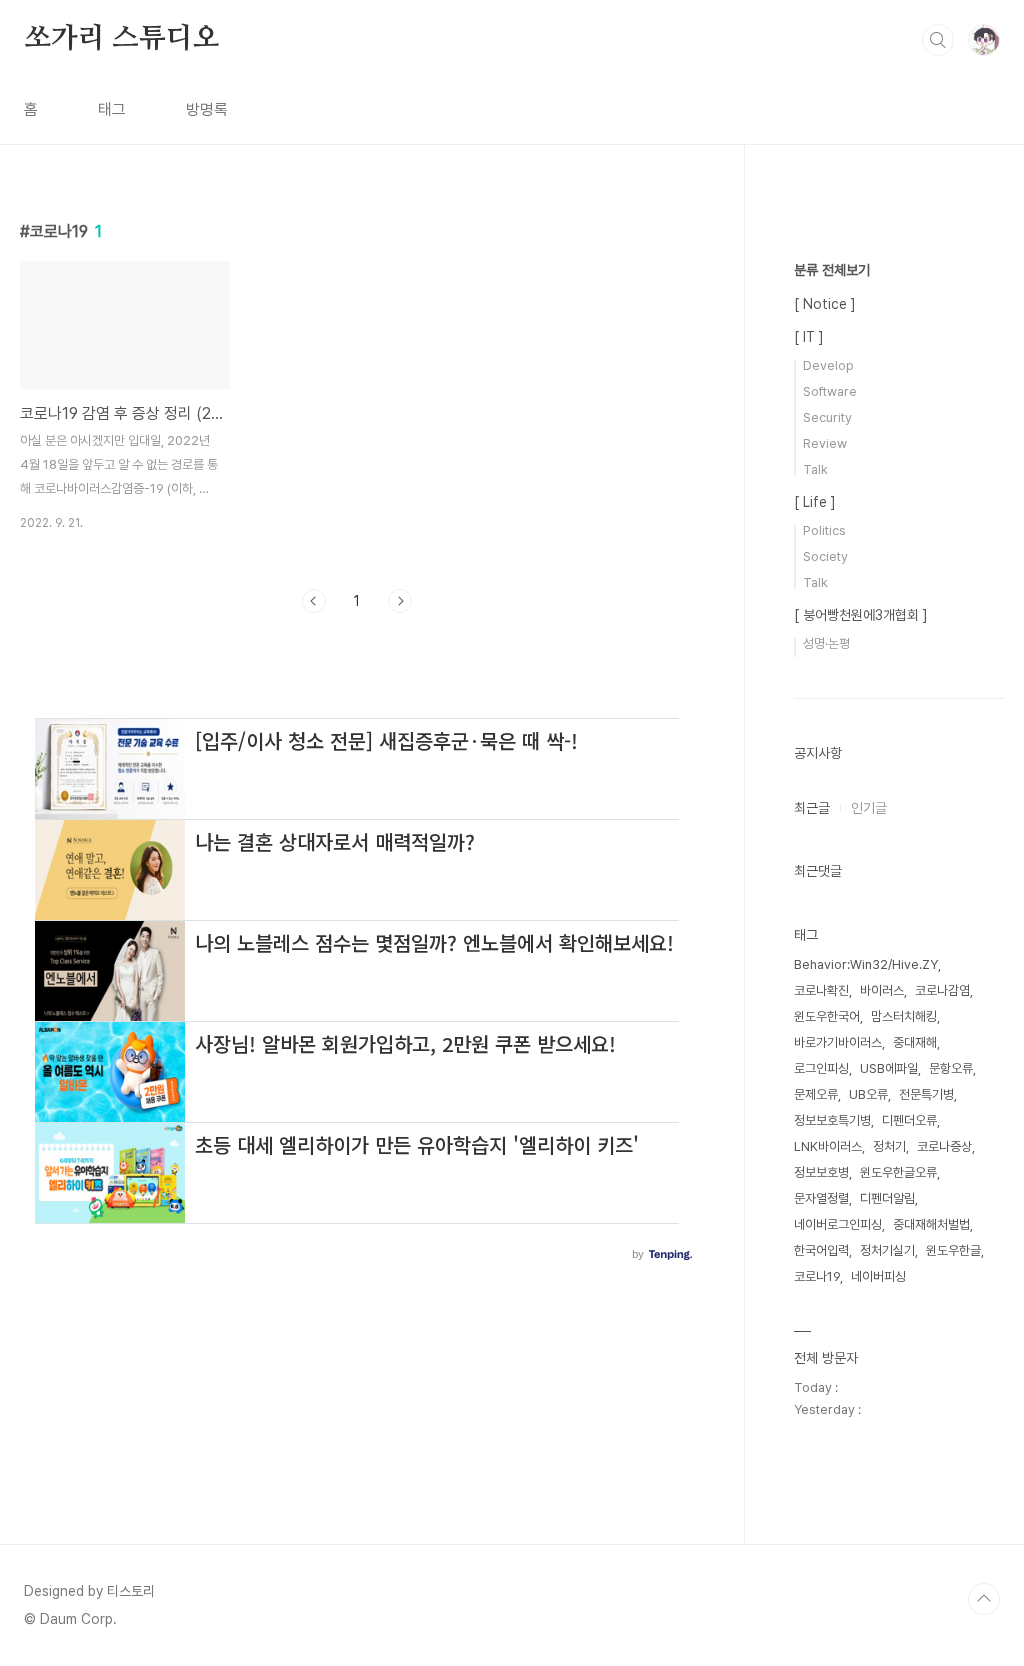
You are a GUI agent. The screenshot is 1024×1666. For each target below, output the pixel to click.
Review (825, 443)
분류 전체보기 (832, 270)
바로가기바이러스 (838, 1042)
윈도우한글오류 (898, 1172)
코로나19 (817, 1276)
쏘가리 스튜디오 (121, 39)
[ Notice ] (825, 304)
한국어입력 (821, 1250)
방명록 (207, 109)
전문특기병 (926, 1094)
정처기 (889, 1146)
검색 (938, 40)
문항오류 (951, 1068)
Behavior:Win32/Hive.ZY (866, 964)
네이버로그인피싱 (838, 1224)
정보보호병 (821, 1172)
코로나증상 (944, 1146)
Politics (824, 530)
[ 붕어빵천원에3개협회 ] (861, 615)
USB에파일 (889, 1068)
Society (825, 556)
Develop (828, 365)
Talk (815, 469)
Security (827, 417)
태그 (112, 109)
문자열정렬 (821, 1198)
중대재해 (915, 1042)
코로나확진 (821, 990)
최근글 (812, 808)
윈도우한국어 (827, 1016)
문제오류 (816, 1094)
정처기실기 (887, 1250)
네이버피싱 (878, 1276)
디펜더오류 (909, 1120)
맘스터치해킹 (904, 1016)
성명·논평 (826, 643)
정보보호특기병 (832, 1120)
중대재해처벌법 (931, 1224)
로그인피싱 (821, 1068)
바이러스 (882, 990)
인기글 (869, 808)
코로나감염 (942, 990)
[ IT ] (809, 337)
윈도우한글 (953, 1250)
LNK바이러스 (828, 1146)
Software (830, 391)
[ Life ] (815, 502)
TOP (984, 1599)
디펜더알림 (887, 1198)
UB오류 (868, 1094)
